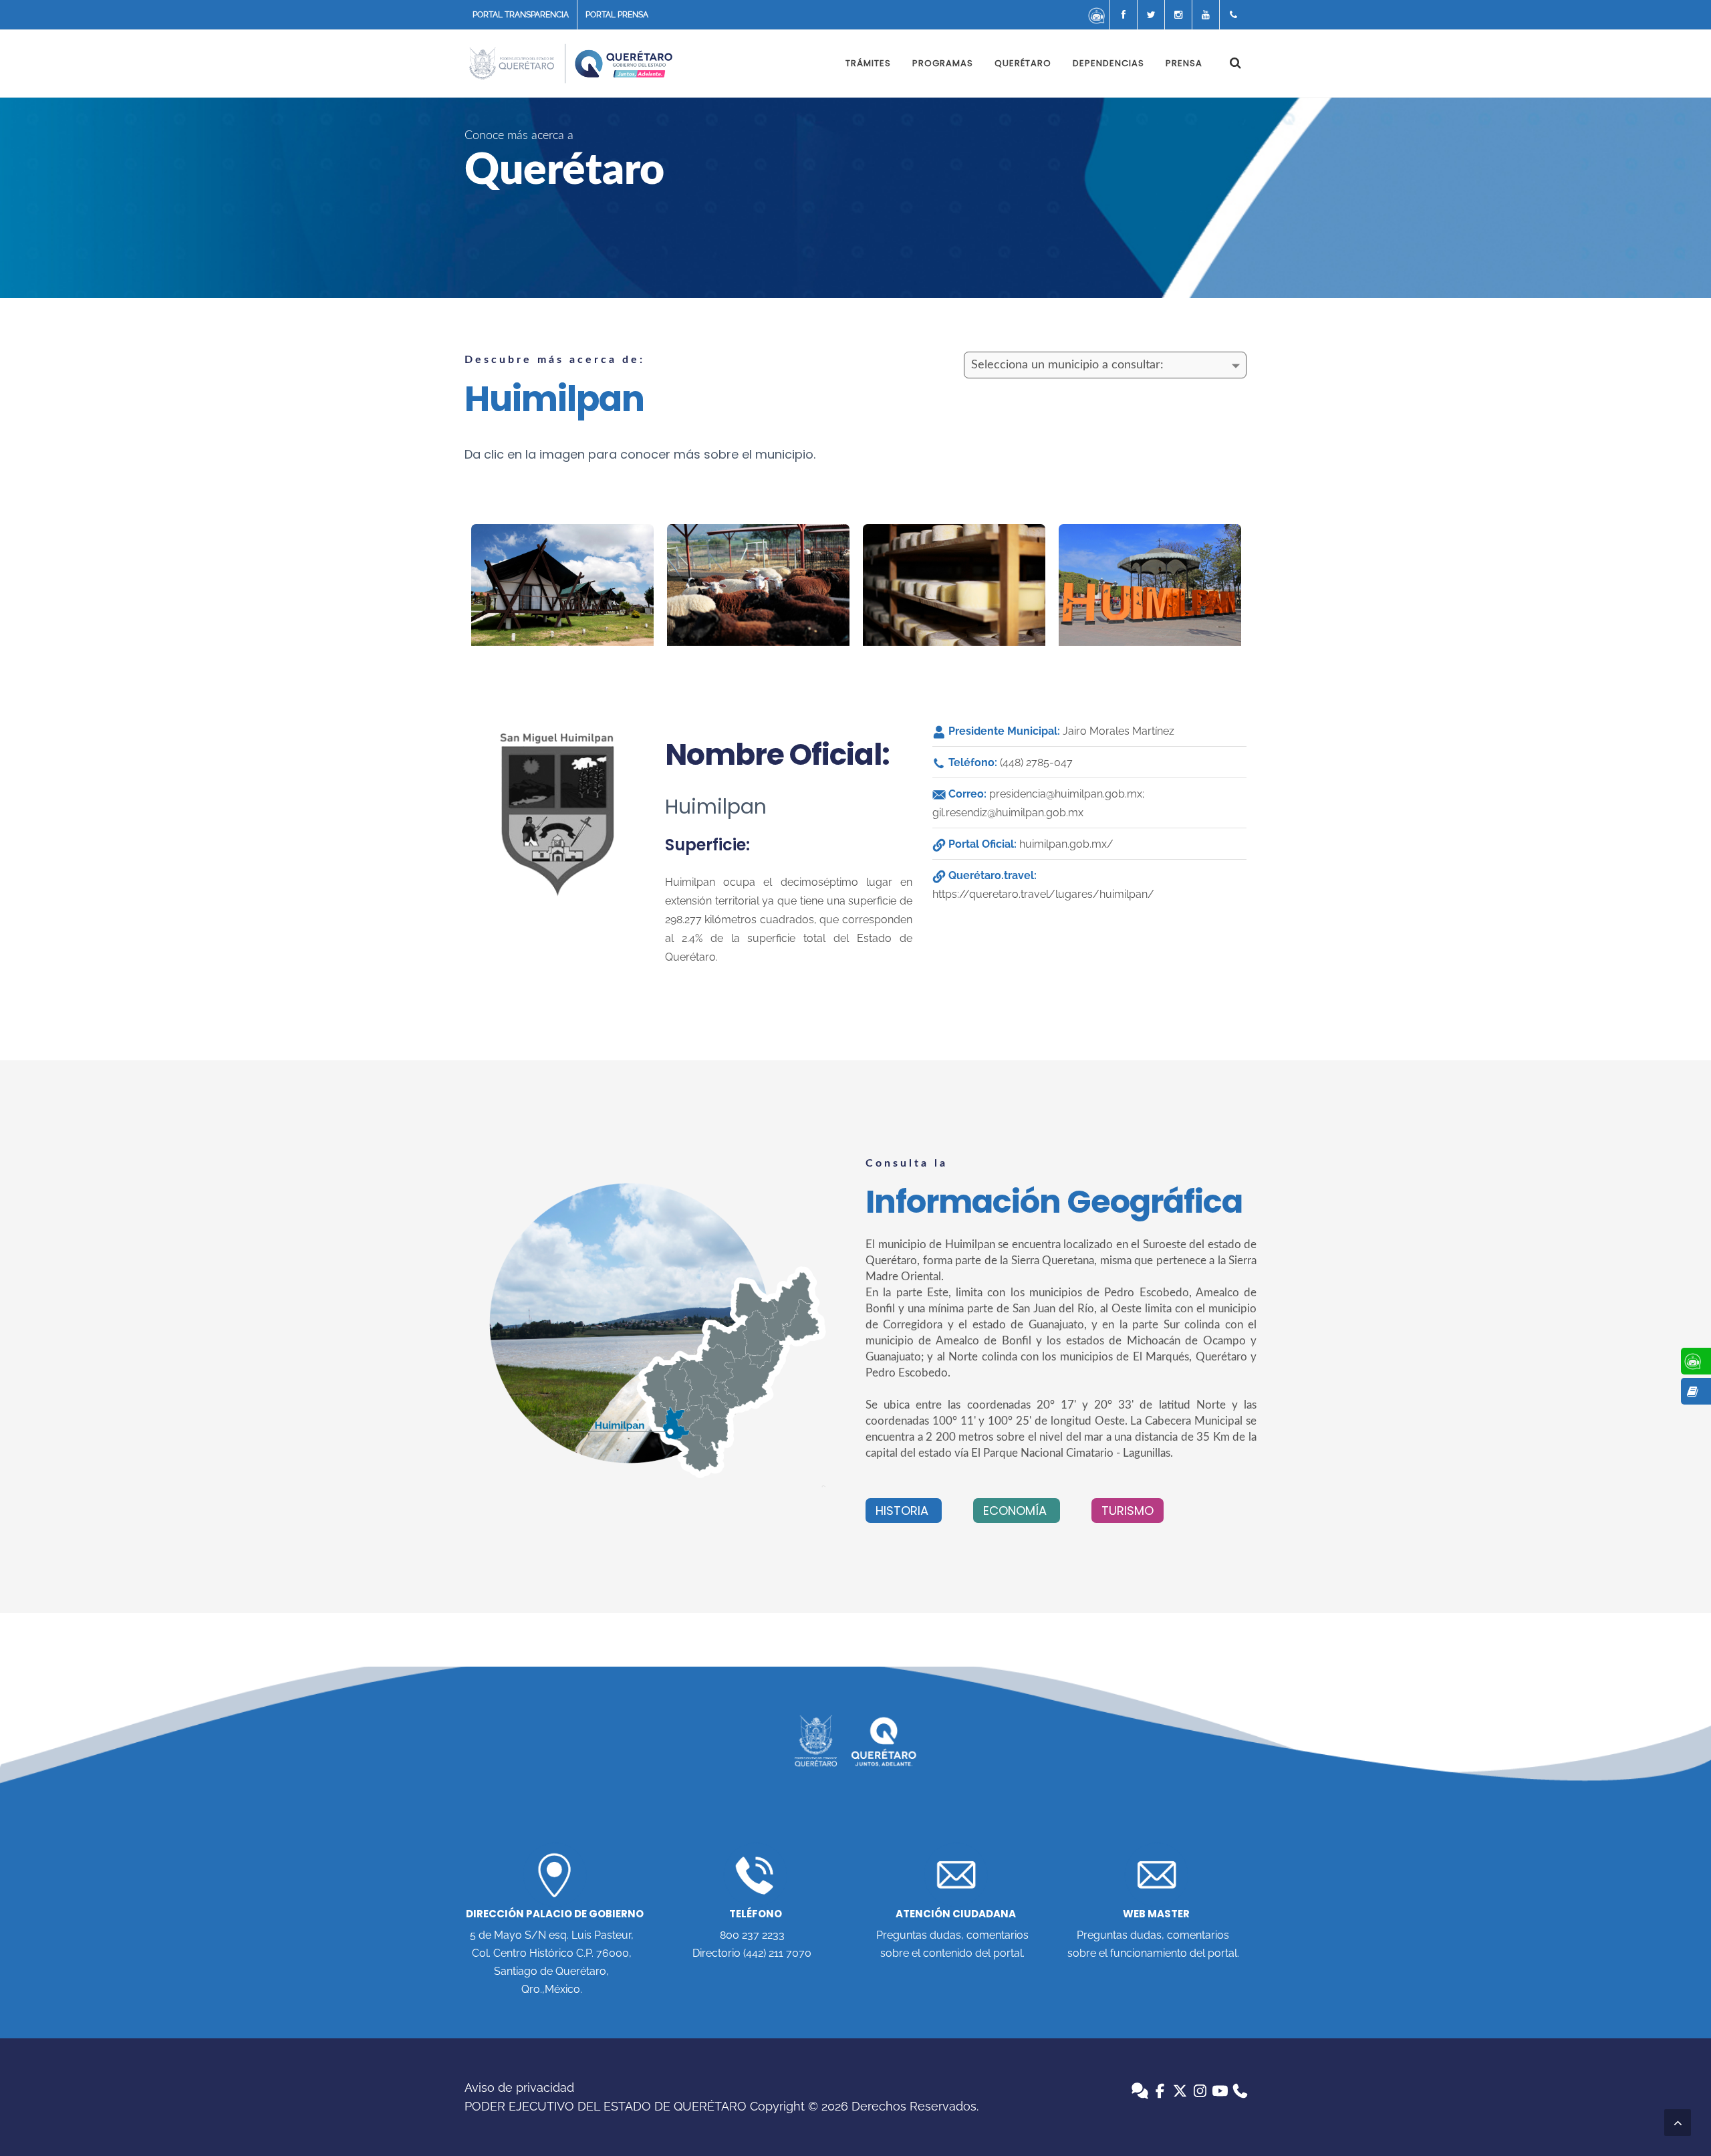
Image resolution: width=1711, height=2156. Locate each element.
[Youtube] (1206, 15)
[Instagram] (1178, 15)
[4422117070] (1233, 15)
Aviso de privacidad (519, 2087)
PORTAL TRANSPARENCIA (521, 15)
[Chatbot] (1096, 15)
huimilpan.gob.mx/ (1066, 844)
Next (1240, 585)
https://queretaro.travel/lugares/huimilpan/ (1043, 894)
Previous (454, 585)
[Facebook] (1124, 15)
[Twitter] (1151, 15)
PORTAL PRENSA (617, 15)
